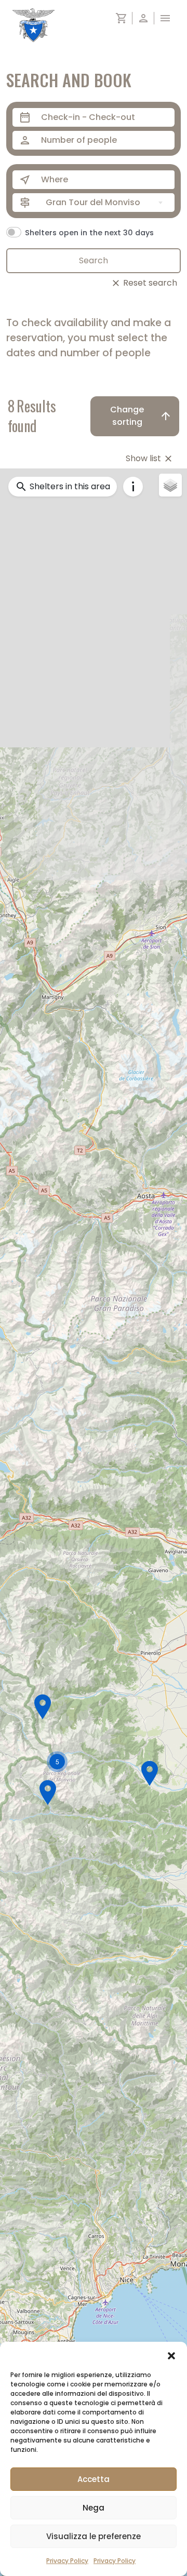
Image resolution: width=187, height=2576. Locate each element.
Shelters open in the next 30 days (89, 233)
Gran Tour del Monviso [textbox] (93, 202)
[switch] (14, 232)
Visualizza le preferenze (94, 2536)
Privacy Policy (67, 2561)
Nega (94, 2508)
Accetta (94, 2479)
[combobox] (106, 203)
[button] (171, 2355)
